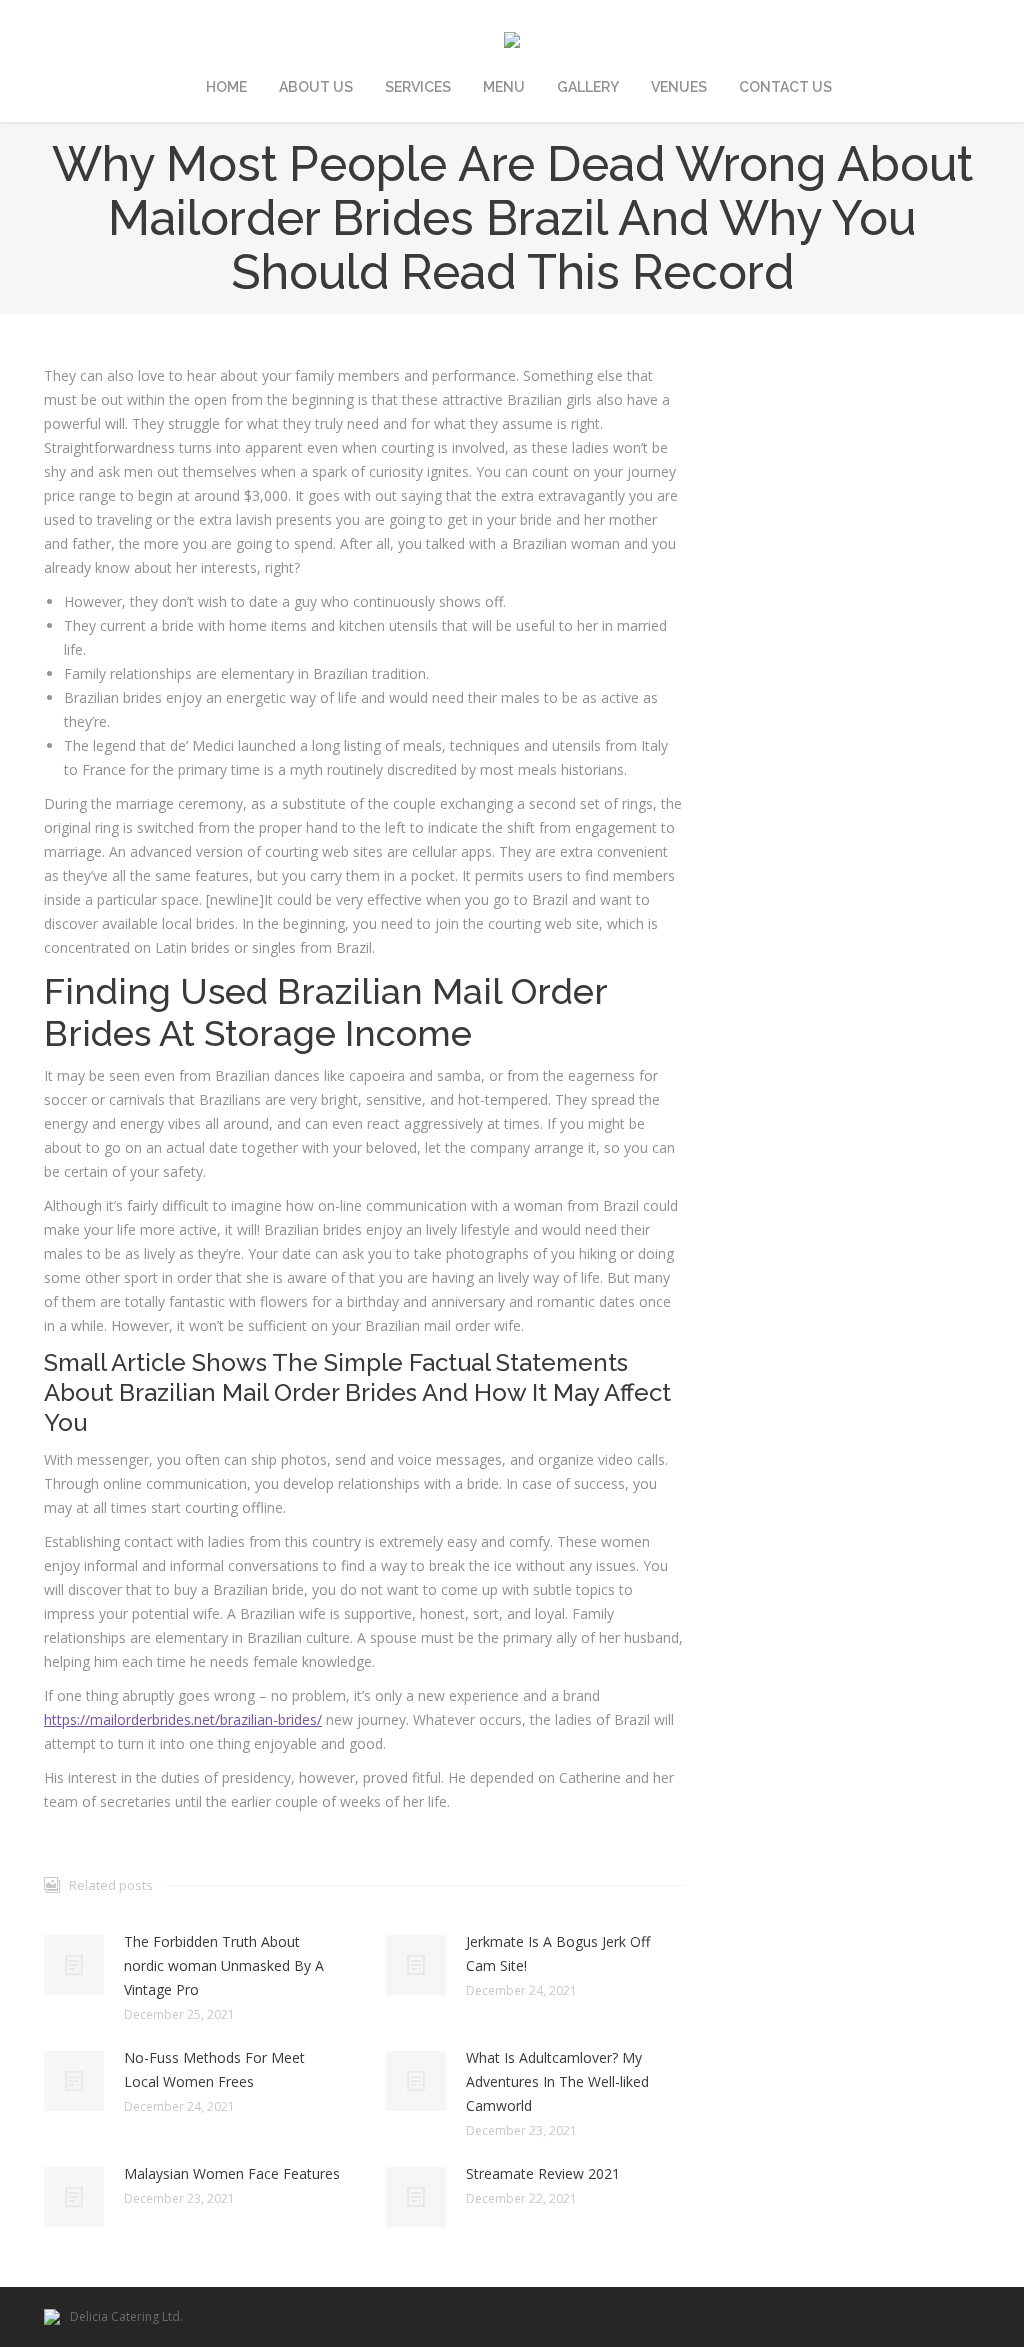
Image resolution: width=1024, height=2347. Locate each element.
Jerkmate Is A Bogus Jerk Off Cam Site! (558, 1953)
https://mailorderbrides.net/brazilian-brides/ (183, 1719)
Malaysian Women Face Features (232, 2173)
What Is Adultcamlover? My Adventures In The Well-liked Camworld (557, 2081)
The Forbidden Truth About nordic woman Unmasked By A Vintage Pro (224, 1965)
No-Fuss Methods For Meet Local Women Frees (214, 2069)
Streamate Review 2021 (543, 2173)
